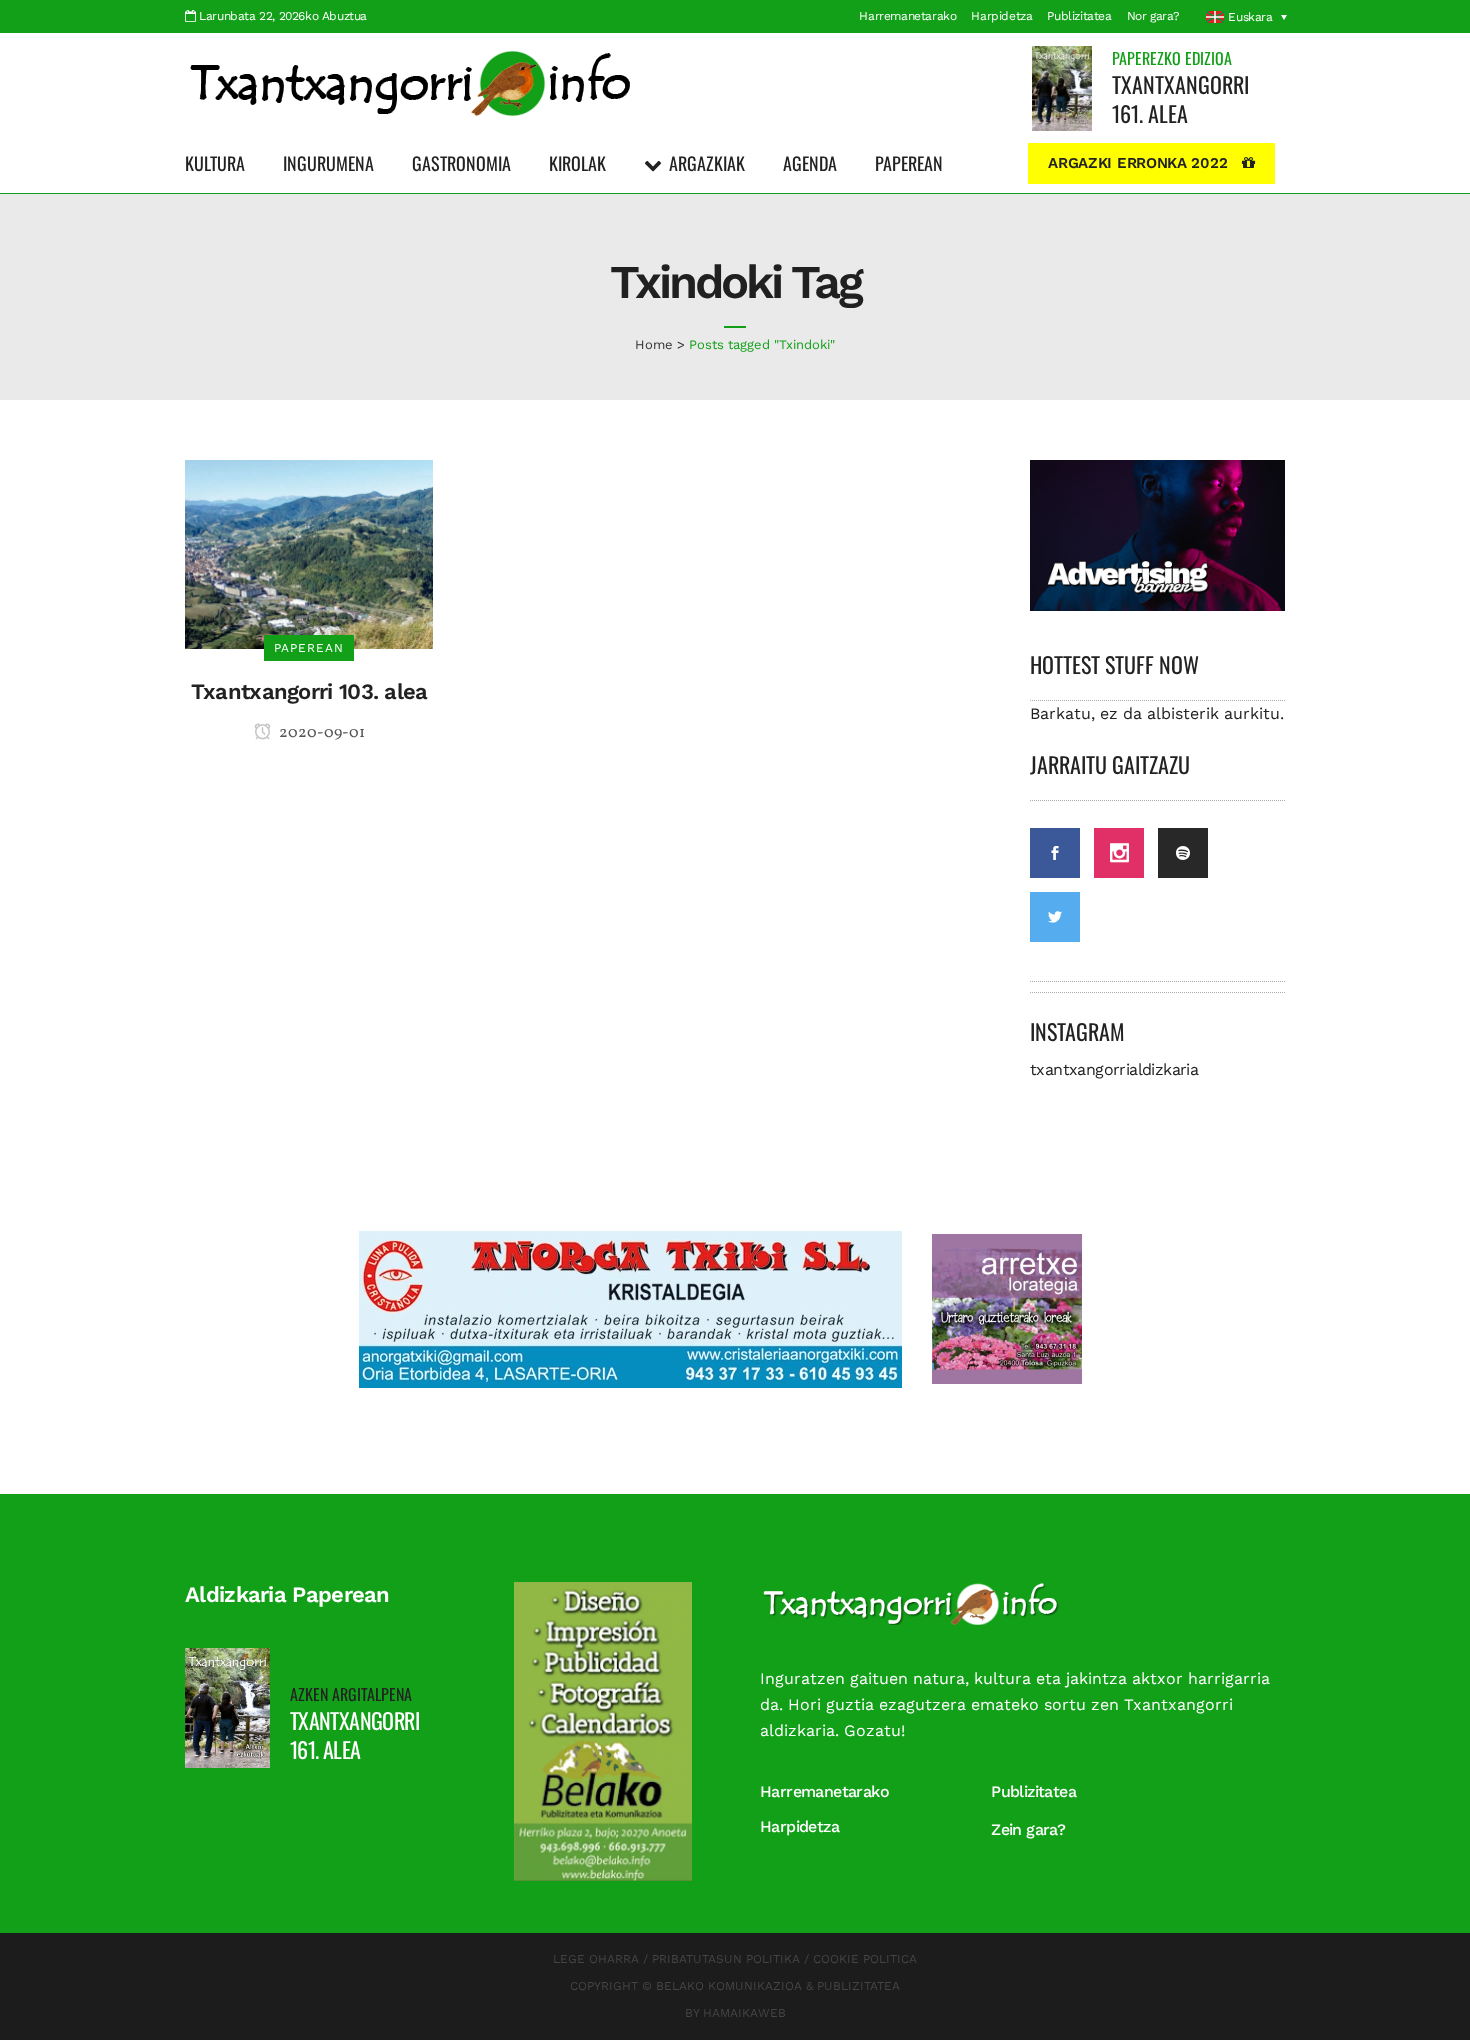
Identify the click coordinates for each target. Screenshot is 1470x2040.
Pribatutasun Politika (726, 1959)
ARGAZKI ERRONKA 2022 (1137, 163)
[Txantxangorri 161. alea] (1062, 87)
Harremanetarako (907, 16)
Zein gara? (1028, 1829)
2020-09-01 (320, 733)
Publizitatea (1079, 16)
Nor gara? (1153, 16)
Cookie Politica (865, 1959)
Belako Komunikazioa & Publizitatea (778, 1986)
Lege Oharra (596, 1959)
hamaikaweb (744, 2013)
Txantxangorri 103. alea (309, 691)
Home (654, 344)
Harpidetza (1001, 16)
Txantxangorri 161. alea (1180, 98)
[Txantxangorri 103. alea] (309, 552)
